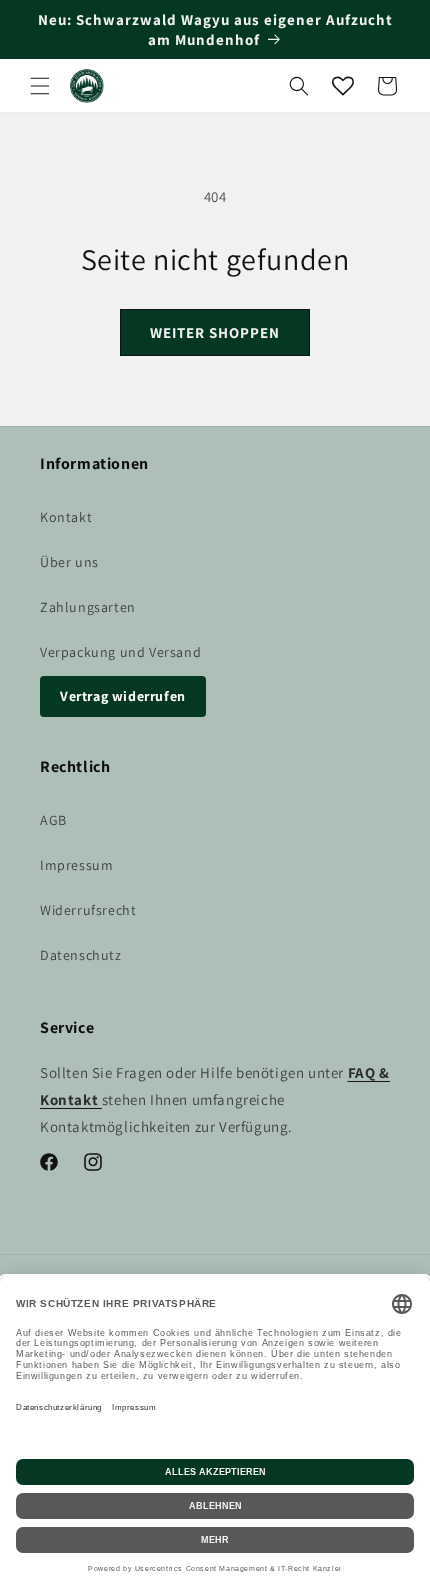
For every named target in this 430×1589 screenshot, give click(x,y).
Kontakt (66, 517)
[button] (40, 86)
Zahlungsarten (88, 607)
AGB (53, 820)
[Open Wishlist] (343, 86)
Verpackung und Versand (120, 652)
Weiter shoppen (215, 332)
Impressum (76, 865)
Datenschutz (81, 955)
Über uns (69, 562)
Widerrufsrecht (88, 910)
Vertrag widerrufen (123, 696)
